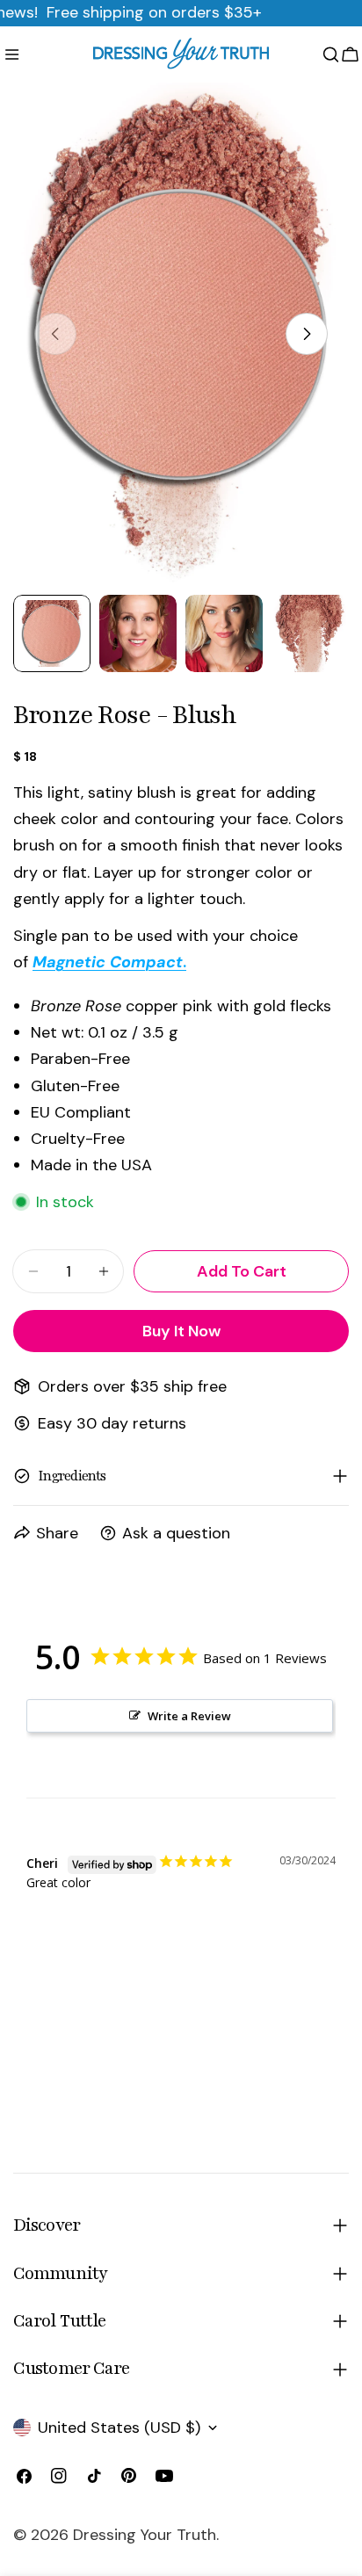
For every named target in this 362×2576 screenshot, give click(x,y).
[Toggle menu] (12, 54)
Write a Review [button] (189, 1716)
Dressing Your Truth (145, 2535)
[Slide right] (307, 334)
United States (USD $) (119, 2428)
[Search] (331, 54)
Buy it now (181, 1331)
